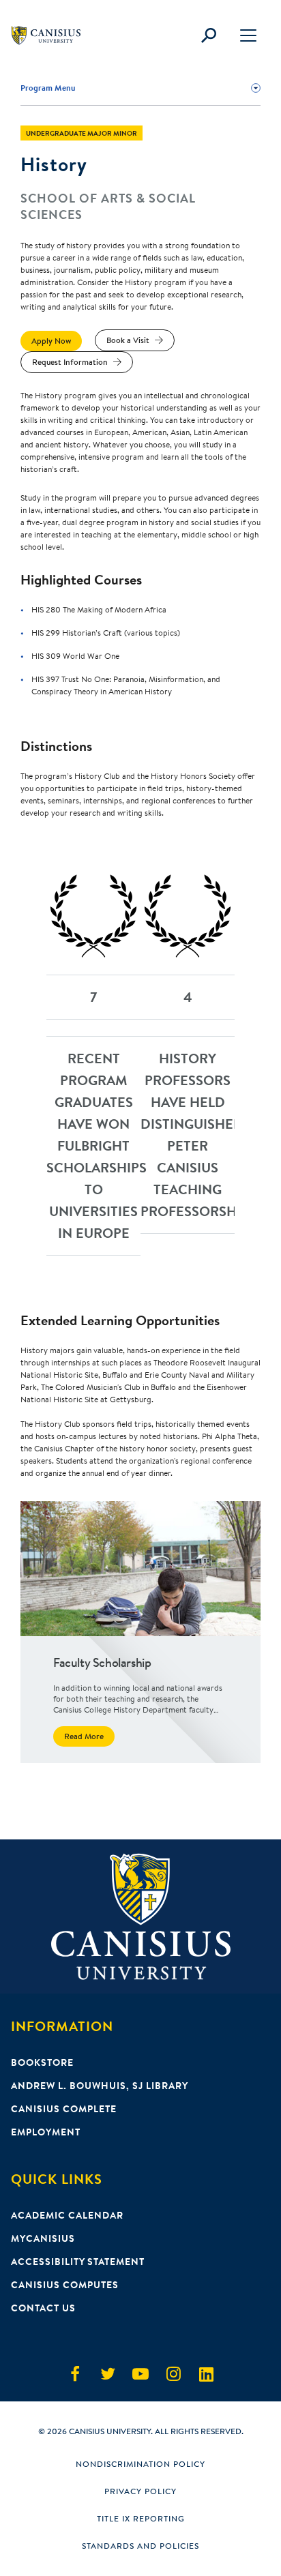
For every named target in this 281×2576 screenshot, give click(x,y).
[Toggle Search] (209, 35)
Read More (84, 1736)
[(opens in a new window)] (75, 2374)
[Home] (52, 35)
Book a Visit (128, 340)
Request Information (70, 362)
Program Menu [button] (48, 88)
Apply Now (51, 341)
